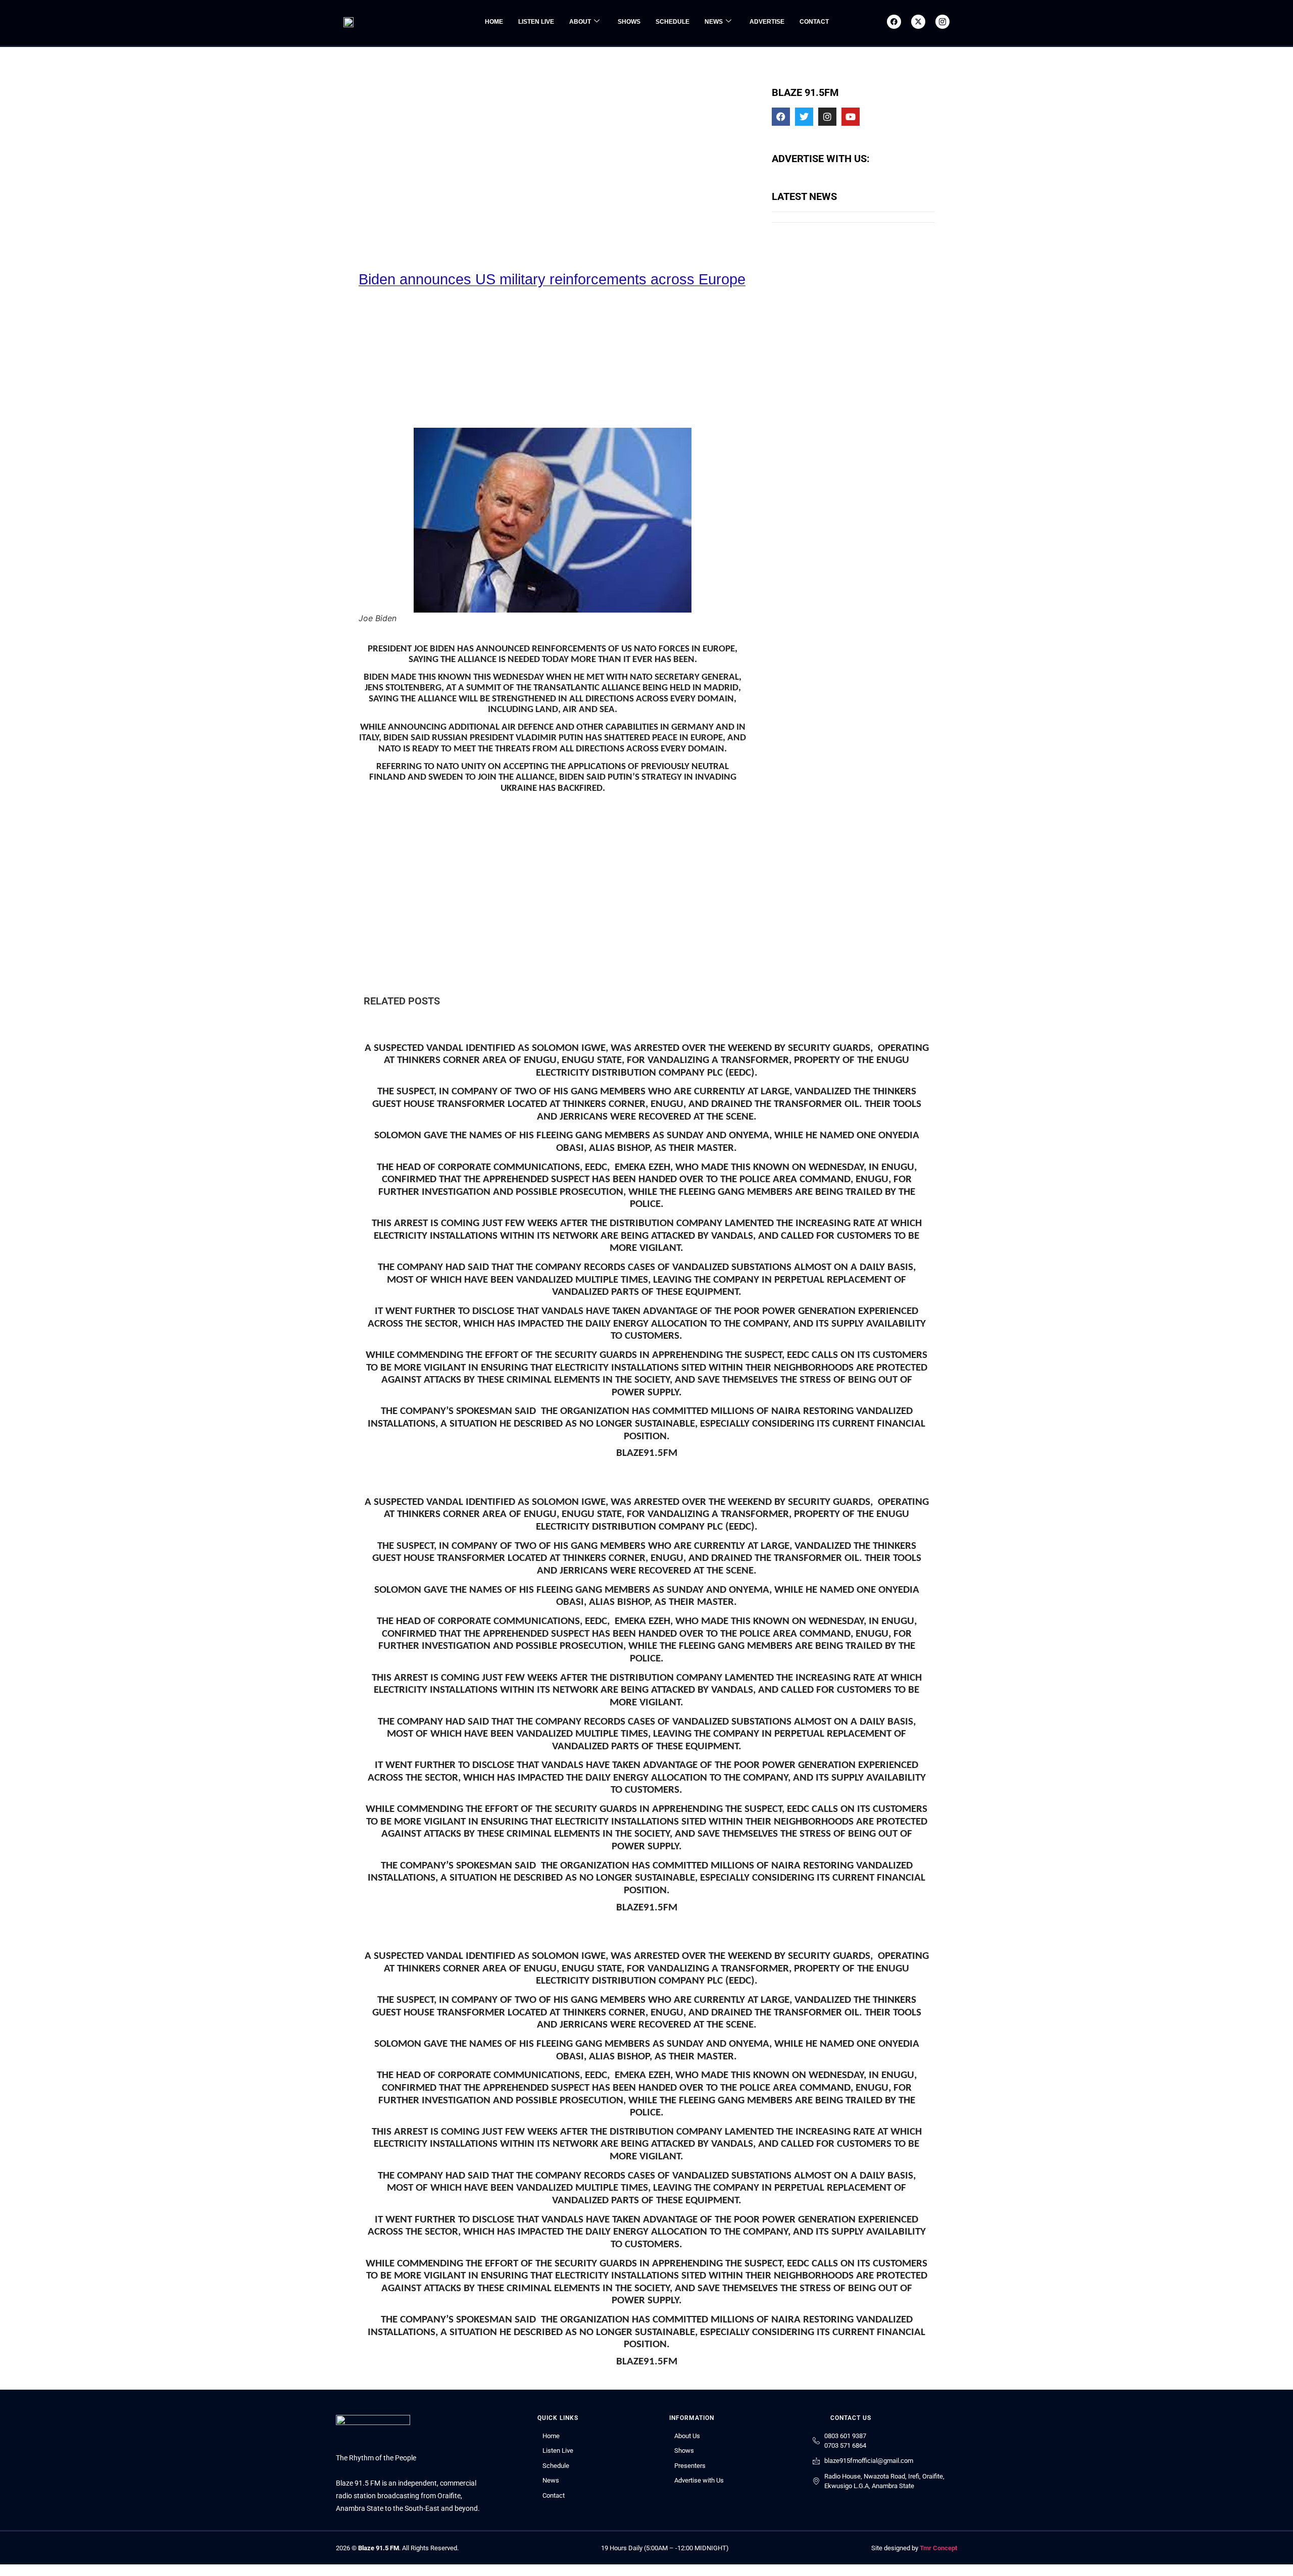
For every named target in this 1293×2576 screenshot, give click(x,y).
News (714, 22)
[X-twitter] (918, 22)
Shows (629, 22)
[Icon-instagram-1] (942, 22)
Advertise (767, 22)
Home (494, 22)
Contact (814, 22)
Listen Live (536, 22)
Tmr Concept (938, 2548)
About (580, 22)
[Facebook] (894, 22)
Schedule (673, 22)
